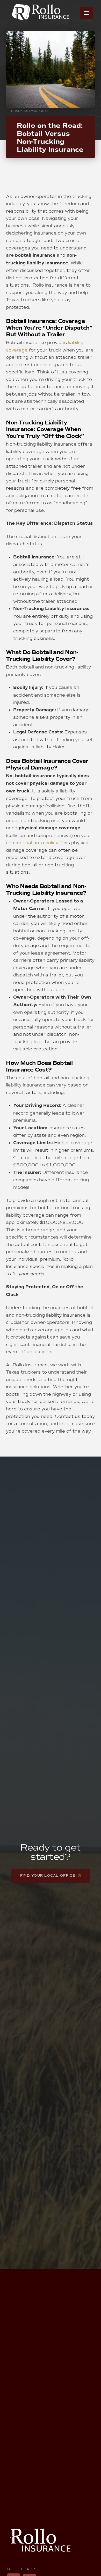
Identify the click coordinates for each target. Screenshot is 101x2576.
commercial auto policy (32, 843)
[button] (86, 13)
